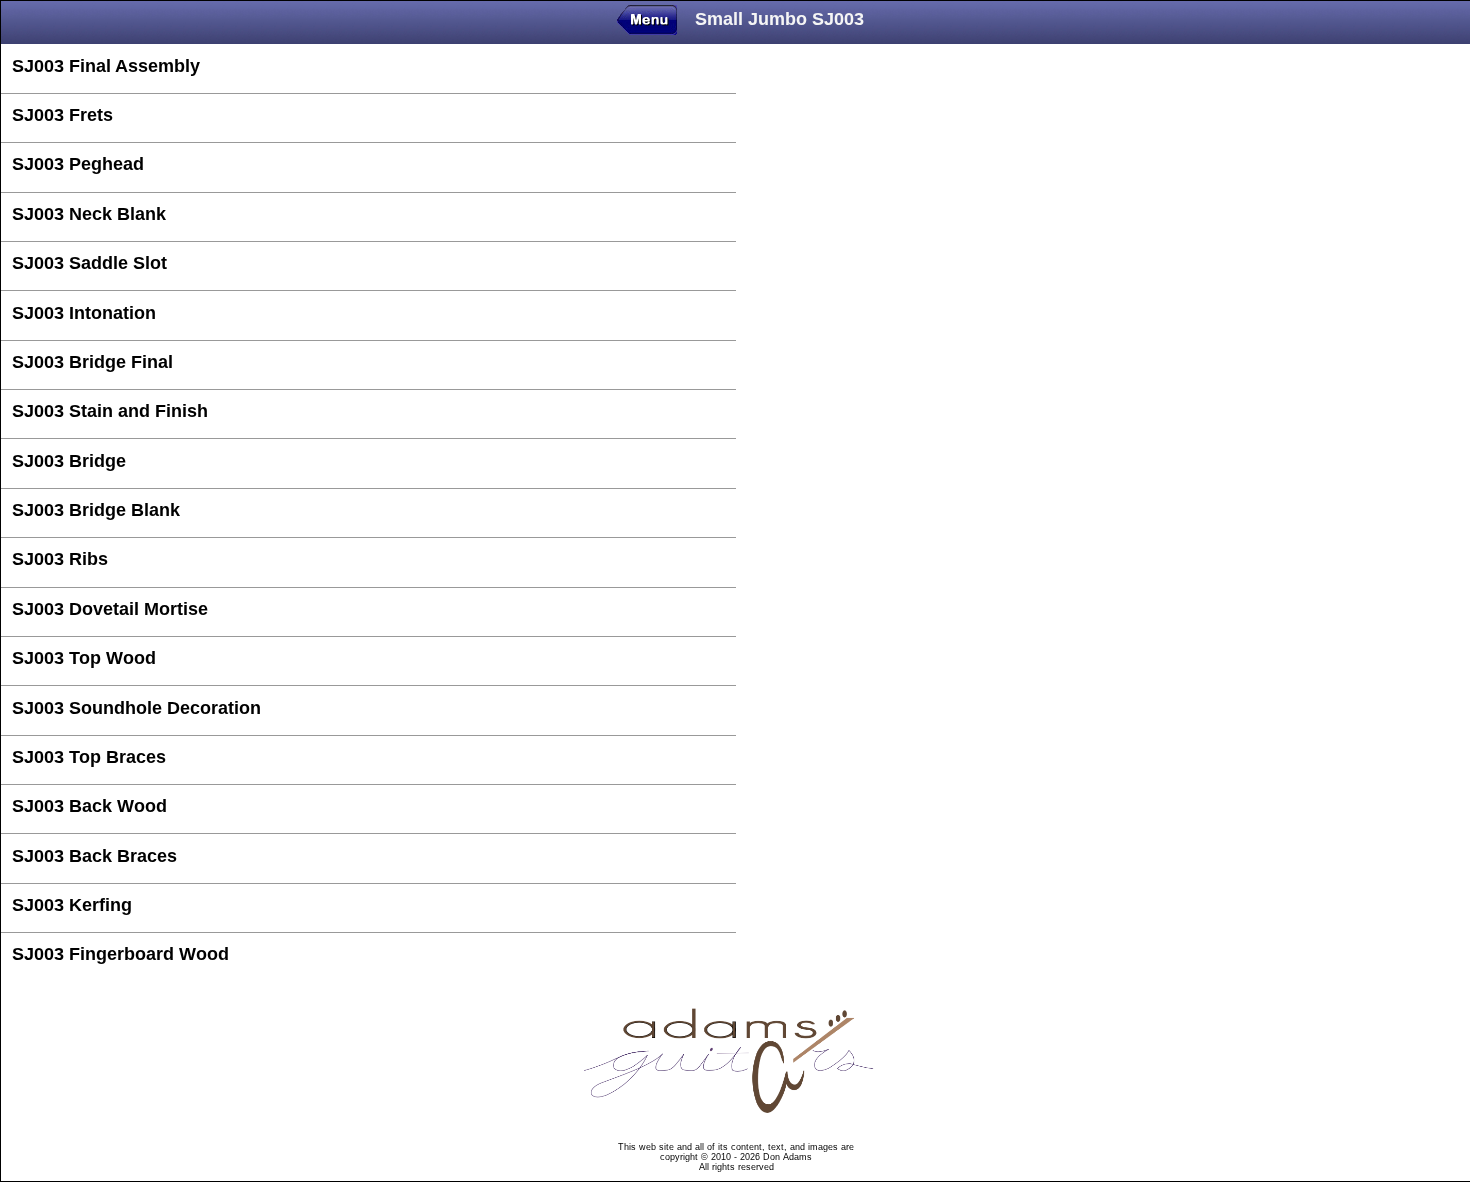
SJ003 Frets (62, 115)
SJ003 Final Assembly (106, 66)
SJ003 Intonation (84, 313)
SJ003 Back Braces (94, 856)
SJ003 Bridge (69, 461)
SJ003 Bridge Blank (96, 510)
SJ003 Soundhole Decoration (136, 708)
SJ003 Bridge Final (92, 362)
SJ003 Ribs (60, 559)
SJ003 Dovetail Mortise (110, 609)
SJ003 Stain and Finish (110, 411)
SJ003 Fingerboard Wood (120, 954)
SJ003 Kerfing (72, 905)
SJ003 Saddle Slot (89, 263)
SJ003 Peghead (78, 164)
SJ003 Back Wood (89, 806)
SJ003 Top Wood (84, 658)
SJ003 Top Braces (89, 757)
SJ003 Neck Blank (89, 214)
